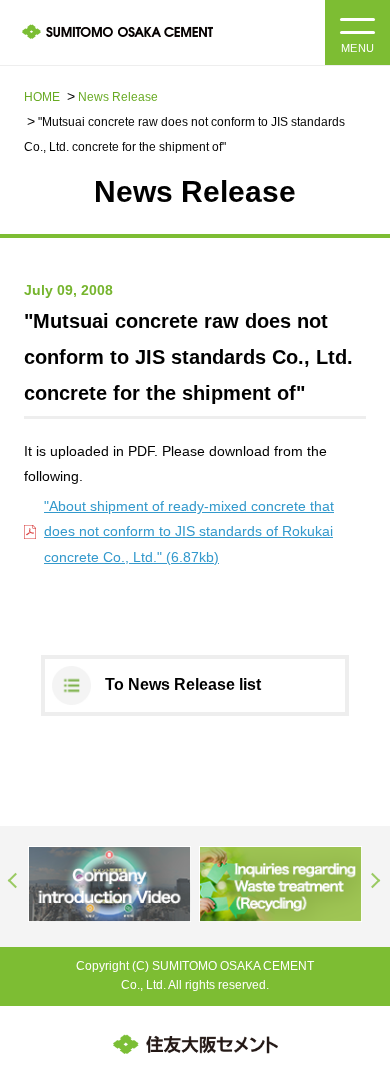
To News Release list (183, 684)
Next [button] (376, 881)
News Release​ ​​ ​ (121, 97)
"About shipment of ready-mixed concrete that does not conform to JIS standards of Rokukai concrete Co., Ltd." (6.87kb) (189, 531)
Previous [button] (14, 881)
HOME (42, 97)
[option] (109, 884)
